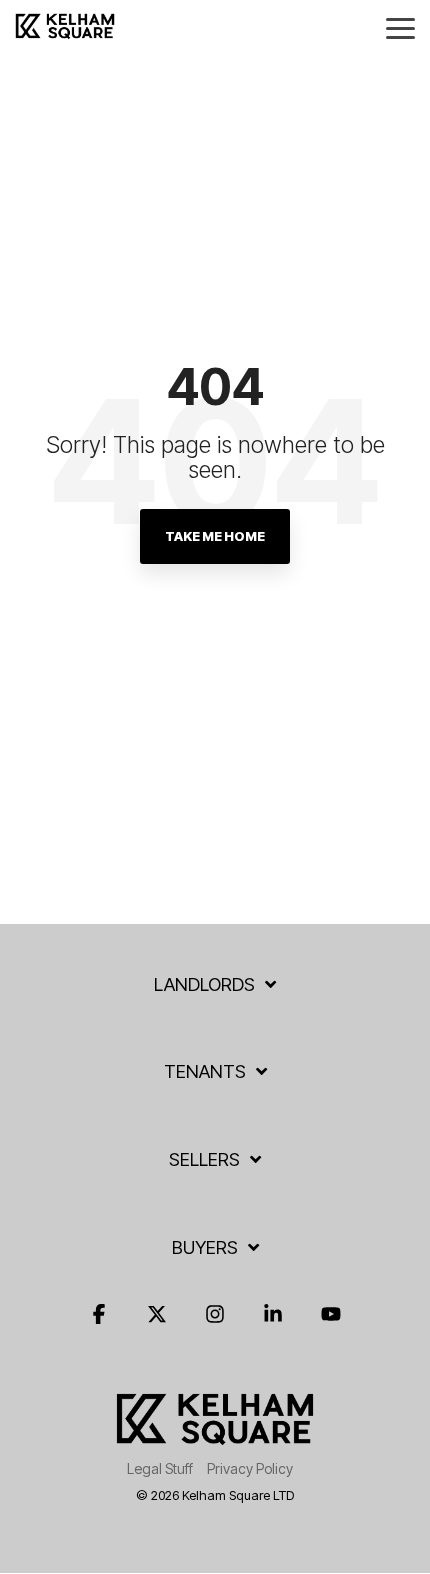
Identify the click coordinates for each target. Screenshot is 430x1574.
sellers (204, 1159)
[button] (400, 27)
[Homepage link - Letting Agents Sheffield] (215, 1436)
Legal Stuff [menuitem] (160, 1468)
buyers (205, 1247)
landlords (204, 984)
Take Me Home (215, 536)
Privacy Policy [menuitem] (250, 1468)
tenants (205, 1071)
